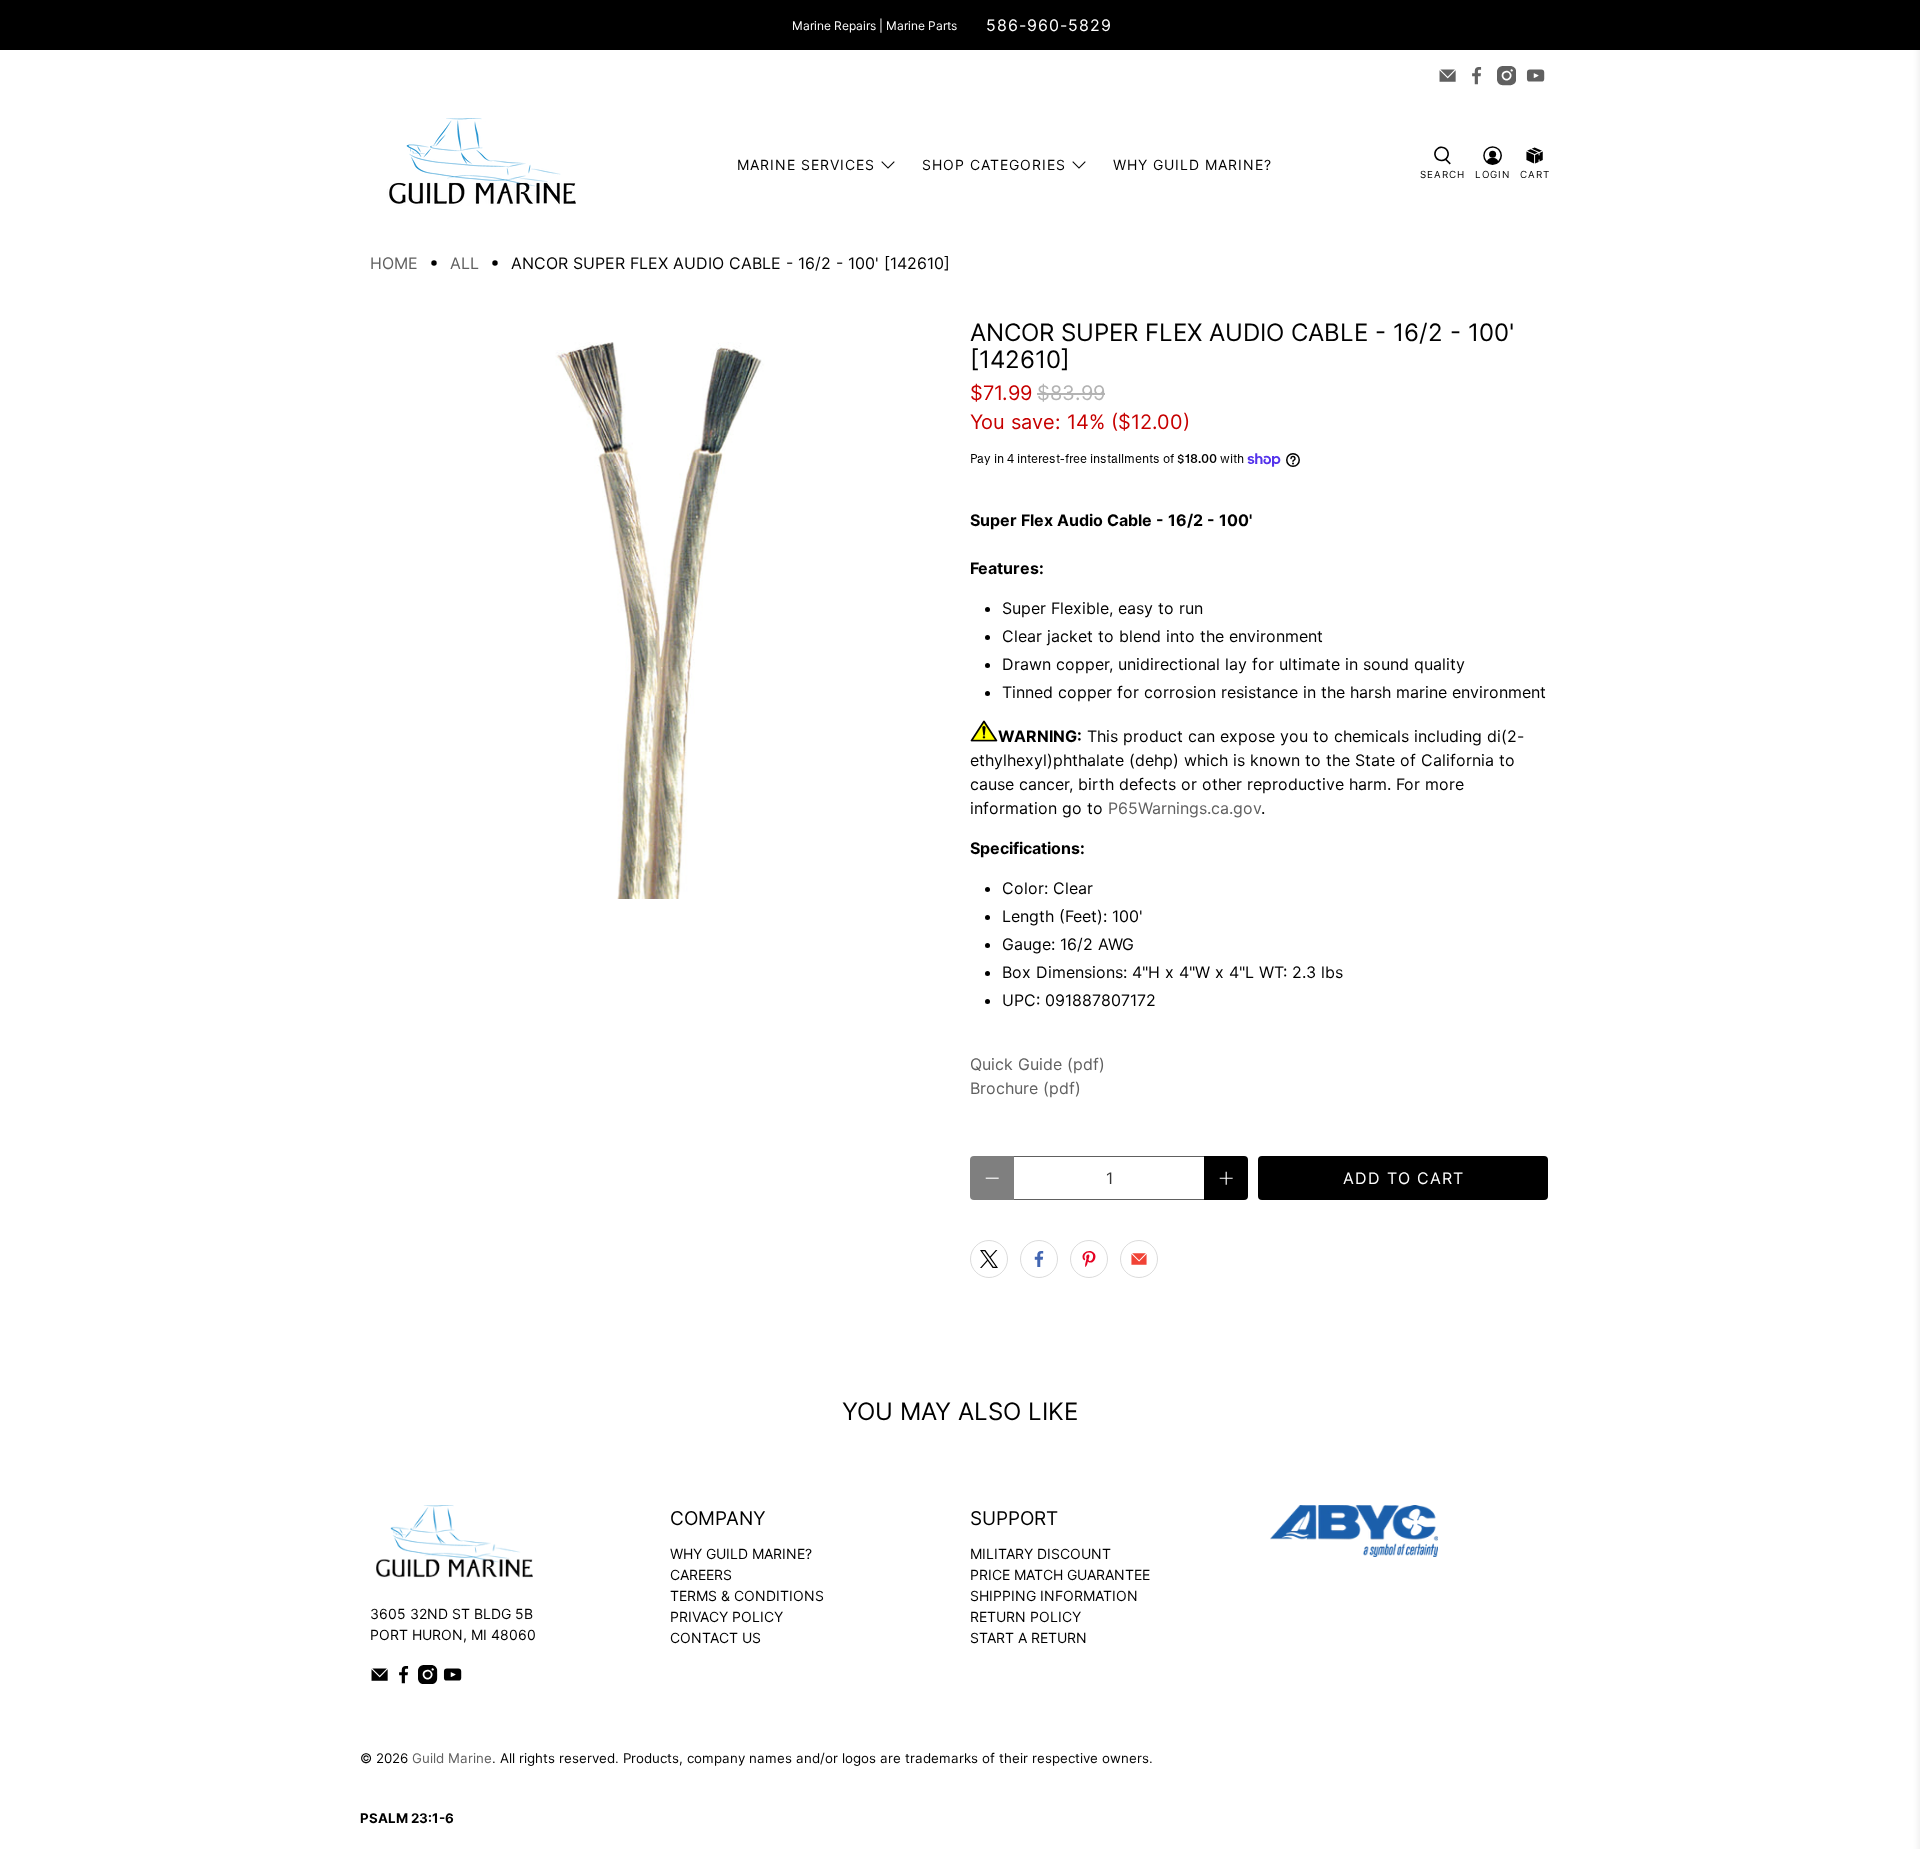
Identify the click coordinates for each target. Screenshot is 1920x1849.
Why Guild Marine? (1192, 164)
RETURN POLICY (1025, 1616)
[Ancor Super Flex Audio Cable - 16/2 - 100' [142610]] (660, 609)
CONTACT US (715, 1637)
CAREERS (701, 1574)
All (464, 263)
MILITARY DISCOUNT (1040, 1553)
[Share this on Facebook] (1039, 1259)
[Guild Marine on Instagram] (1506, 75)
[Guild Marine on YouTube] (1535, 75)
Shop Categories (994, 164)
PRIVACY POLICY (726, 1616)
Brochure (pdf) (1025, 1088)
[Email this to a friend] (1139, 1259)
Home (394, 263)
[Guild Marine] (482, 164)
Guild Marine (452, 1758)
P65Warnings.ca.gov (1184, 808)
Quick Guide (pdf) (1037, 1064)
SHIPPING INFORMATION (1054, 1595)
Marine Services (806, 164)
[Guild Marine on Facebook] (1476, 75)
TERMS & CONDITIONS (747, 1595)
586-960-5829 (1049, 25)
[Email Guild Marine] (1447, 75)
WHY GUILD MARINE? (741, 1553)
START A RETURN (1028, 1637)
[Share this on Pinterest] (1089, 1259)
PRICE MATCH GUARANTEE (1060, 1574)
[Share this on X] (989, 1259)
